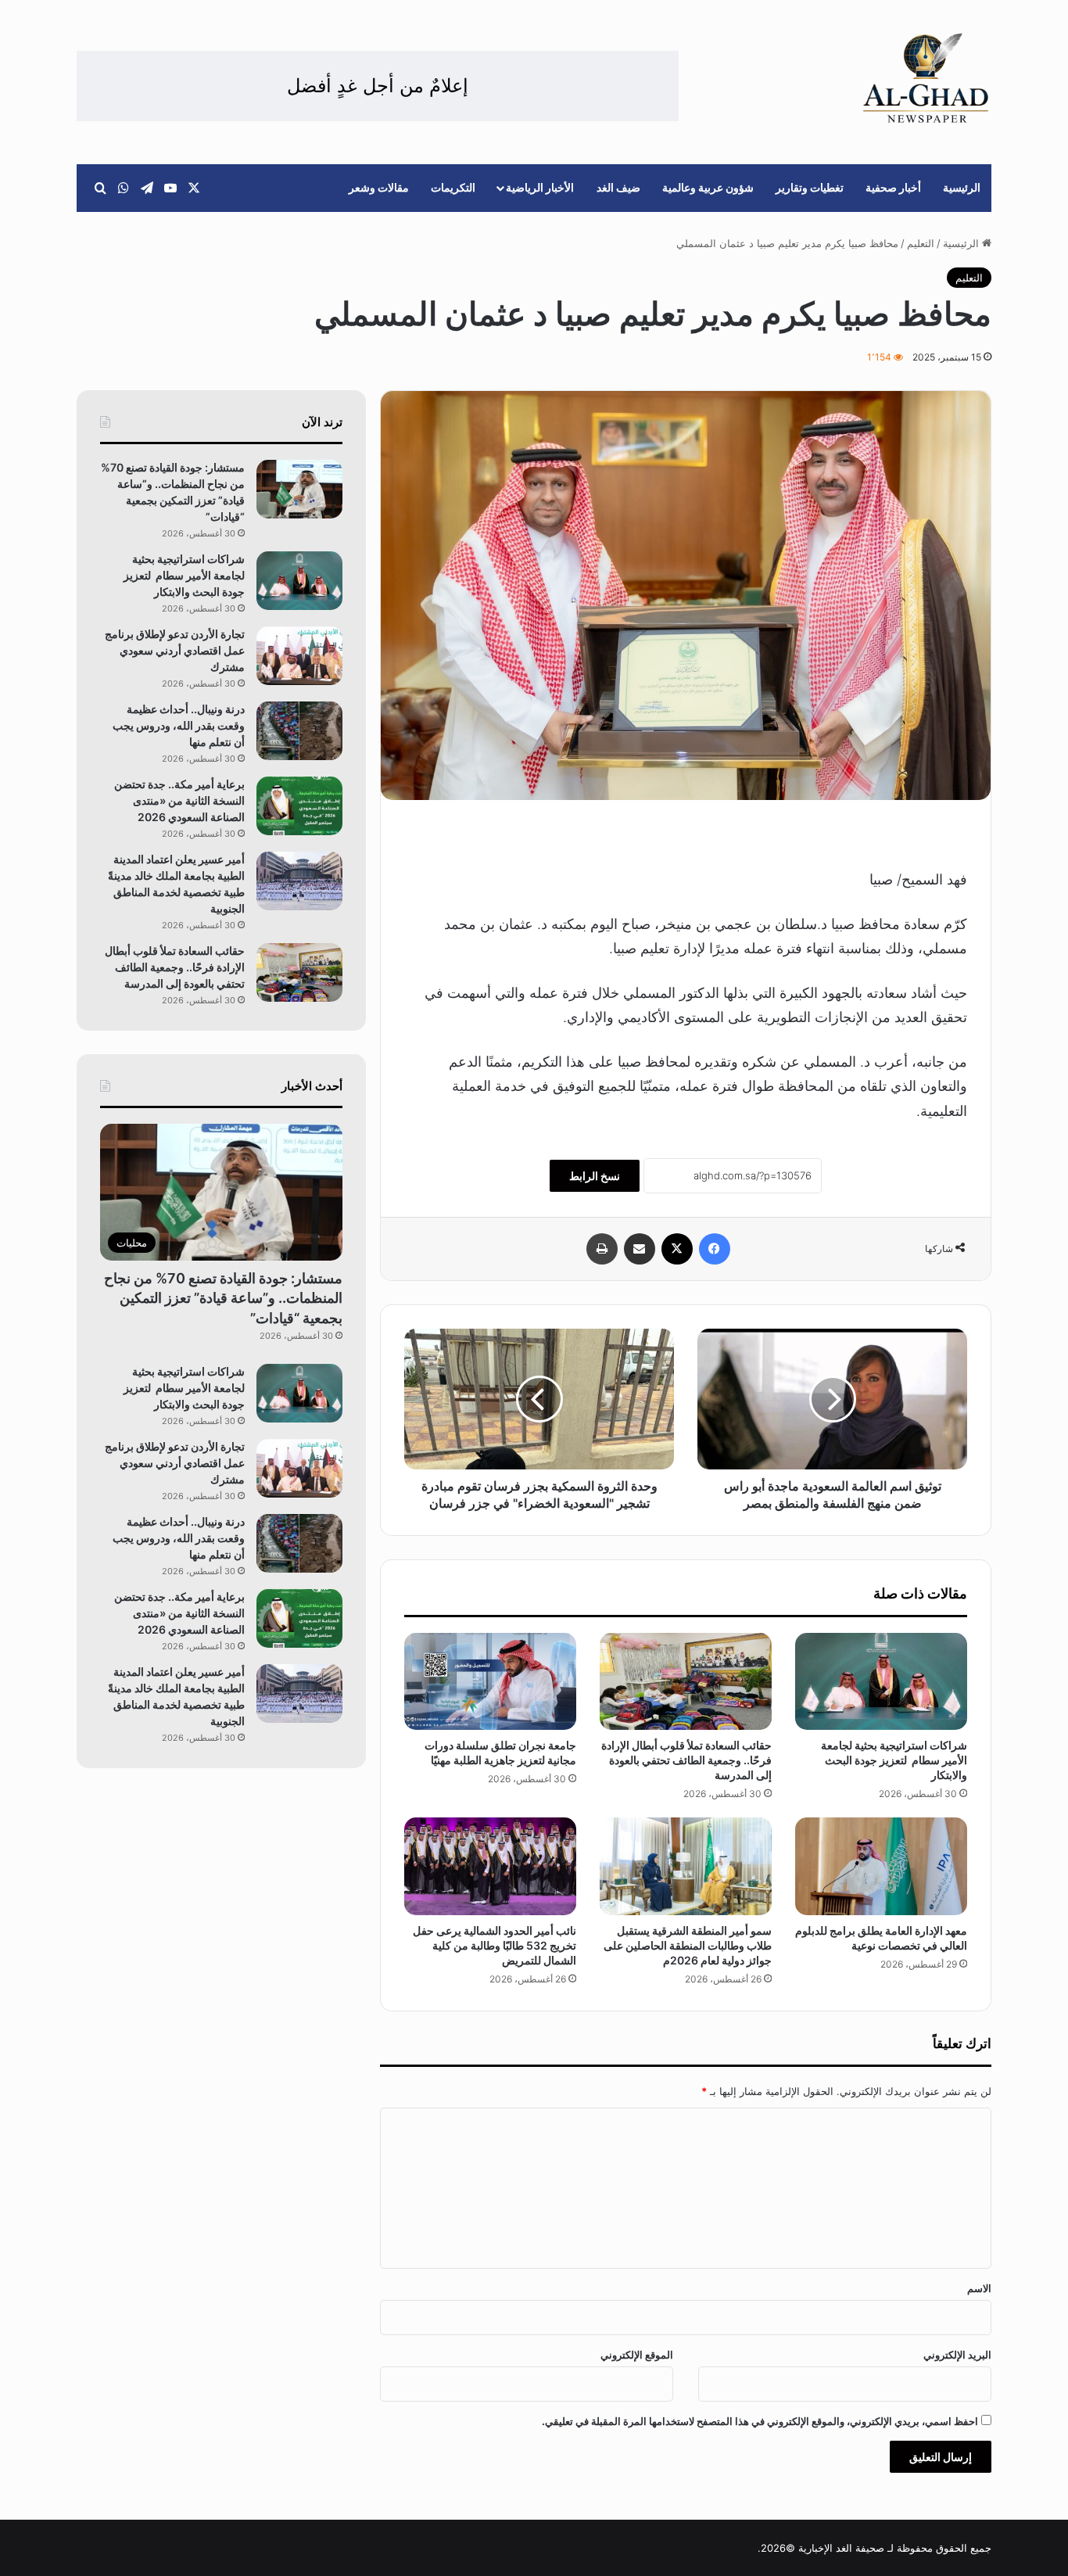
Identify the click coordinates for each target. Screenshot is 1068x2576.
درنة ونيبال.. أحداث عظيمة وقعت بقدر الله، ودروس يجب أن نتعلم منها (179, 725)
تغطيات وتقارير (810, 187)
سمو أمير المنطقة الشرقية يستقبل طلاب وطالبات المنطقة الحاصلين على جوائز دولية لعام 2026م (688, 1945)
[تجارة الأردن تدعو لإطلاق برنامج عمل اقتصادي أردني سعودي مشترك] (299, 656)
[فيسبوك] (715, 1249)
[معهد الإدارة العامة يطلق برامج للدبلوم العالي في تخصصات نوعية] (881, 1866)
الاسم (979, 2288)
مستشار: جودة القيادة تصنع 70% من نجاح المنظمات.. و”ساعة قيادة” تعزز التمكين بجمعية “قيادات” (223, 1298)
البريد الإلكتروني (957, 2355)
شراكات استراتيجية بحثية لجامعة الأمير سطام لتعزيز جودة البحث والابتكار (894, 1760)
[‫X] (677, 1249)
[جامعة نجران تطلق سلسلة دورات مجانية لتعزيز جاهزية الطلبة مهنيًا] (490, 1681)
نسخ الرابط (595, 1176)
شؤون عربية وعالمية (708, 187)
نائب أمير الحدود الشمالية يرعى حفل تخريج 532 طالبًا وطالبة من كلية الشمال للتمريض (495, 1945)
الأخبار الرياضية (540, 187)
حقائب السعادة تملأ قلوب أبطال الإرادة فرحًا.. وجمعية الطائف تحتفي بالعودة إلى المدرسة (686, 1760)
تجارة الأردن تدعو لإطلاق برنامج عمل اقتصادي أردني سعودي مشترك (175, 650)
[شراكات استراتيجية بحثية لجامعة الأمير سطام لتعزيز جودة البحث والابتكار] (881, 1681)
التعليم (921, 243)
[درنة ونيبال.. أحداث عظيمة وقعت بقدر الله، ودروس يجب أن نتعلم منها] (299, 731)
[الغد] (926, 78)
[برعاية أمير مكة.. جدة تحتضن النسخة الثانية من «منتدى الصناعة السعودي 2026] (299, 806)
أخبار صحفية (893, 187)
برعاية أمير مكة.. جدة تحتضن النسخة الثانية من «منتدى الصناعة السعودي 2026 (179, 800)
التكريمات (453, 187)
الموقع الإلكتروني (637, 2355)
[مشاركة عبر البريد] (640, 1249)
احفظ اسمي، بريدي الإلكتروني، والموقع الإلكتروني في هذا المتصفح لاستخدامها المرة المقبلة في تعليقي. (760, 2421)
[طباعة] (602, 1249)
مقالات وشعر (379, 187)
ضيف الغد (618, 187)
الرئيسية (962, 187)
